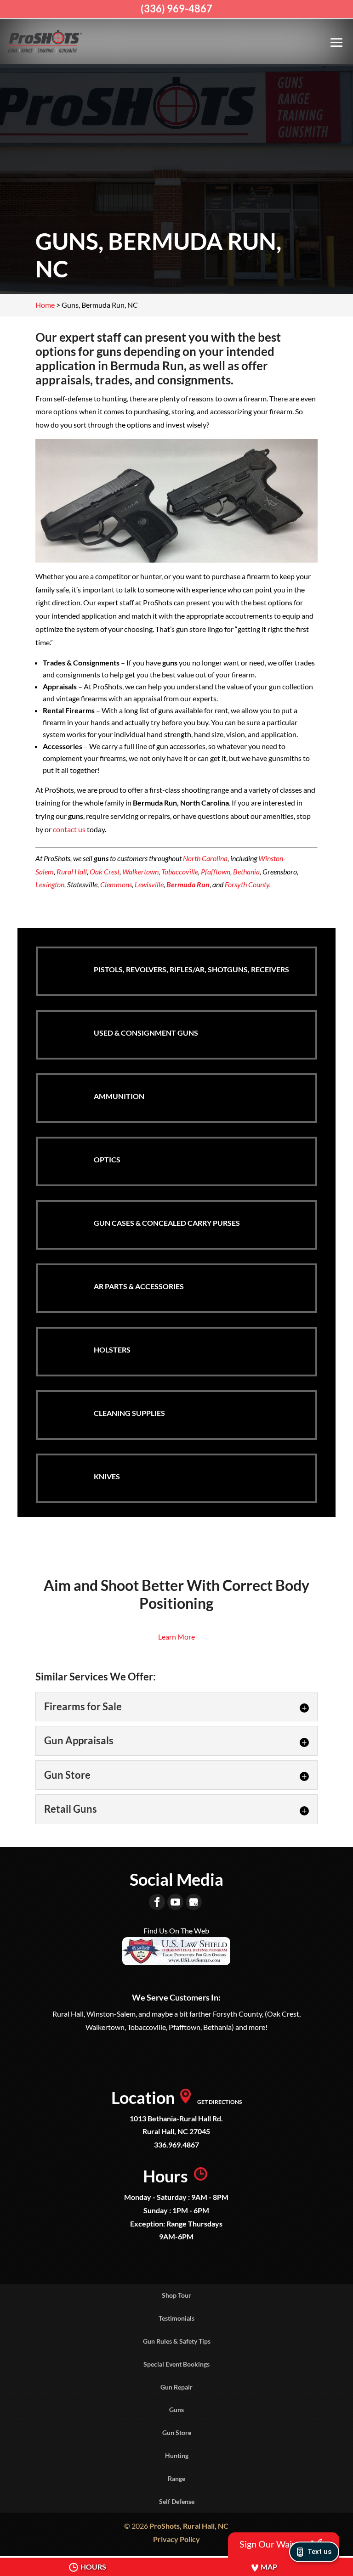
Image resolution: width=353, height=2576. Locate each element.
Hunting (177, 2455)
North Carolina (205, 858)
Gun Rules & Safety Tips (177, 2341)
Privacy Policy (176, 2539)
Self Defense (177, 2501)
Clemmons (116, 884)
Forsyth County (247, 884)
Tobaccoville (180, 871)
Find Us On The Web (176, 1931)
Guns (176, 2410)
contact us (69, 829)
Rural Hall (72, 871)
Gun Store (177, 2432)
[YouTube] (175, 1902)
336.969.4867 (176, 2145)
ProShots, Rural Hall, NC (189, 2526)
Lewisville (149, 884)
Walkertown (140, 871)
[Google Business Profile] (194, 1902)
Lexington (50, 884)
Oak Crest (105, 871)
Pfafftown (216, 871)
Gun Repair (176, 2387)
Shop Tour (176, 2295)
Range (176, 2478)
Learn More (176, 1637)
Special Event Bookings (176, 2364)
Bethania (246, 871)
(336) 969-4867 (176, 8)
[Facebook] (157, 1902)
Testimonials (176, 2318)
